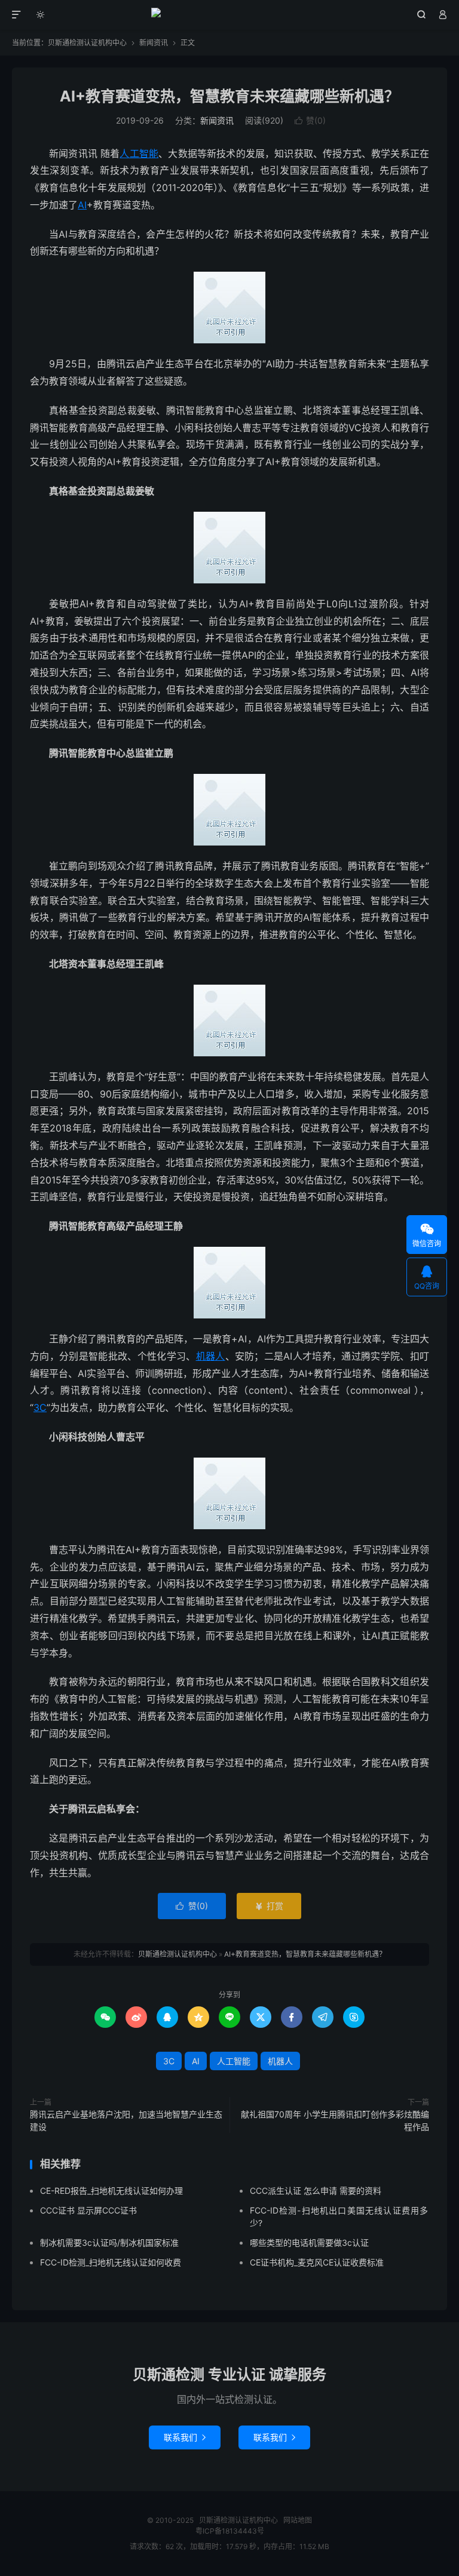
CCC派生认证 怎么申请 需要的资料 (316, 2191)
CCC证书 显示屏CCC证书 (88, 2210)
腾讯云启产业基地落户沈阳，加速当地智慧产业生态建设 (126, 2120)
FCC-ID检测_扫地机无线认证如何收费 (111, 2262)
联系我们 (185, 2437)
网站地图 (298, 2520)
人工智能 (139, 153)
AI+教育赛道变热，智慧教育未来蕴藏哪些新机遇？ (229, 96)
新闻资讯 (154, 43)
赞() (310, 120)
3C (40, 1407)
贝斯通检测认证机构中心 (230, 15)
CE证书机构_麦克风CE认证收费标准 (317, 2262)
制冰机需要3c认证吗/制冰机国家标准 (109, 2243)
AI (82, 205)
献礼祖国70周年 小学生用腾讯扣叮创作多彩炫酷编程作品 (335, 2120)
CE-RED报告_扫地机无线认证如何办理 (111, 2191)
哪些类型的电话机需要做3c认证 (309, 2243)
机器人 (211, 1356)
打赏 (269, 1906)
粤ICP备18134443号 (230, 2531)
